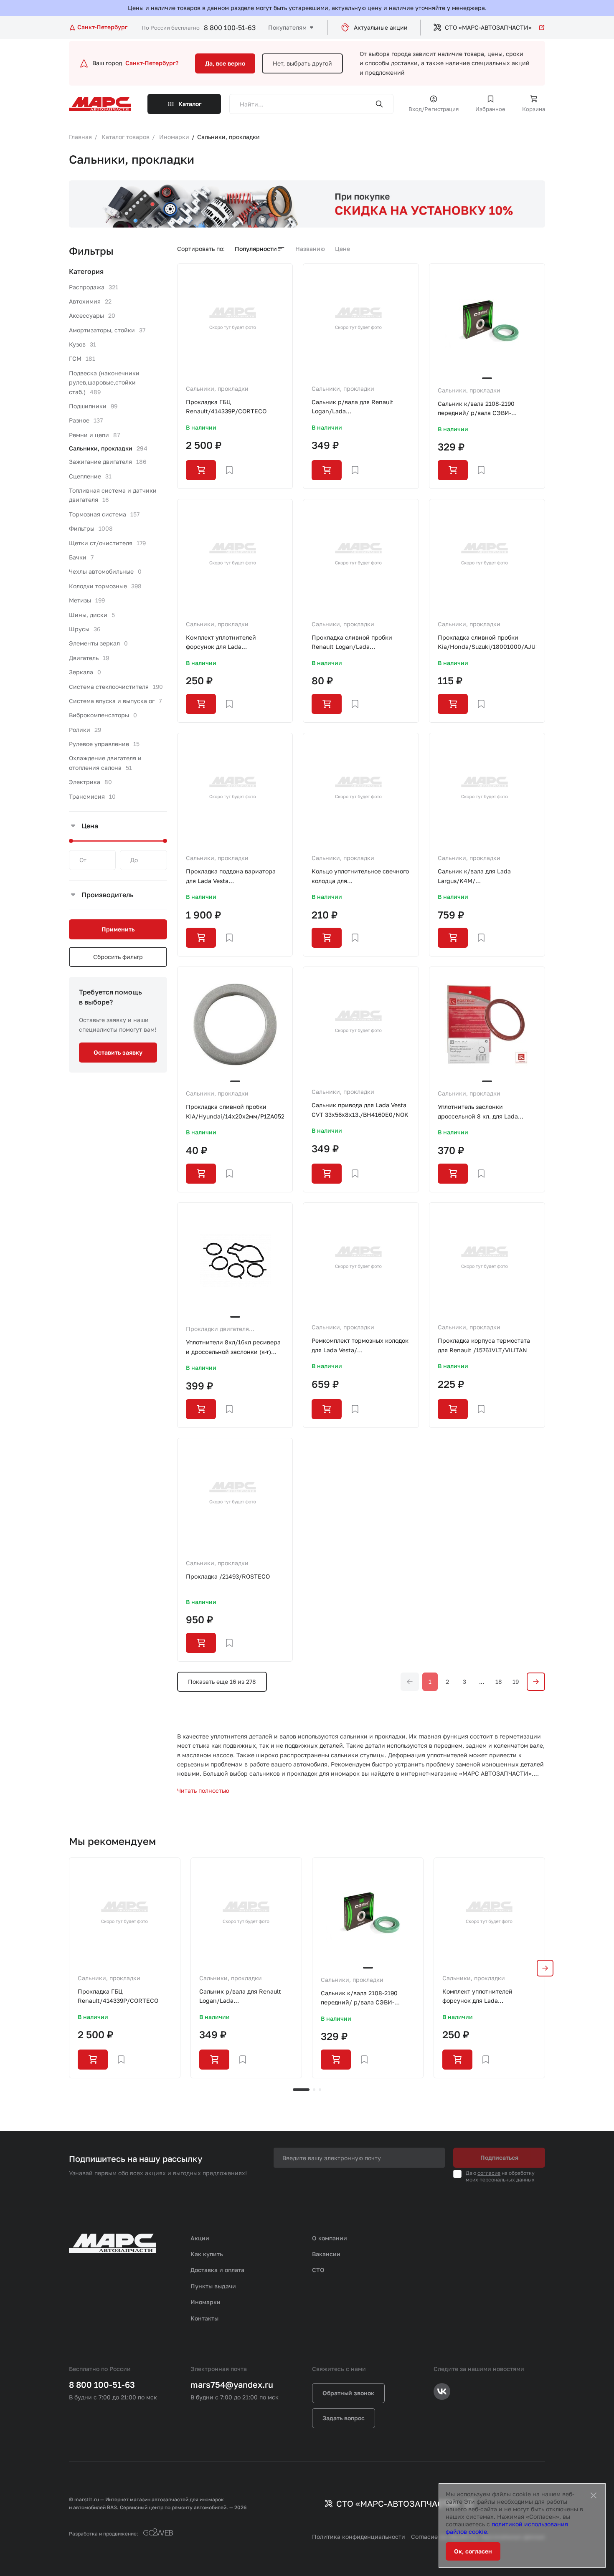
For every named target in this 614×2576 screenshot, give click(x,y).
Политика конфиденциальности (359, 2537)
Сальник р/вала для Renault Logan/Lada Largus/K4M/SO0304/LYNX (353, 407)
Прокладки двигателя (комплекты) (217, 1329)
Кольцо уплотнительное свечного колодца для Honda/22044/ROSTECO (360, 877)
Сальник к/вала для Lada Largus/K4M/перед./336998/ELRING (474, 877)
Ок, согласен (473, 2551)
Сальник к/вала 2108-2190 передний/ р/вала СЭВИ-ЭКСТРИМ (476, 409)
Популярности (256, 249)
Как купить (207, 2254)
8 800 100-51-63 (230, 28)
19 (516, 1681)
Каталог (190, 104)
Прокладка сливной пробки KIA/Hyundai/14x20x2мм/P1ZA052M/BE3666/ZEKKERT (235, 1111)
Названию (310, 249)
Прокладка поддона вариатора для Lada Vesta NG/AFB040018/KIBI (231, 877)
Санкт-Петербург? (152, 63)
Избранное (490, 109)
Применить (118, 929)
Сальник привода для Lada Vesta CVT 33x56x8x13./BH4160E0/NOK (360, 1110)
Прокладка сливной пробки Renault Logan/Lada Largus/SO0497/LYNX (352, 643)
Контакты (204, 2318)
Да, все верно (225, 63)
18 (499, 1681)
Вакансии (326, 2254)
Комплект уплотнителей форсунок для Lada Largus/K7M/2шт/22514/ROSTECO (235, 643)
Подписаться (499, 2157)
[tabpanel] (125, 1968)
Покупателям (287, 27)
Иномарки (206, 2302)
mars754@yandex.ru (232, 2384)
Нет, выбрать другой (302, 63)
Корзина (534, 109)
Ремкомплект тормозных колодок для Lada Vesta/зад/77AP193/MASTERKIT (360, 1346)
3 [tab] (320, 2090)
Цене (343, 249)
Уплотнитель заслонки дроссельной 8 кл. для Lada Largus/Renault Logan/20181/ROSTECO (478, 1112)
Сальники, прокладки (217, 388)
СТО (318, 2270)
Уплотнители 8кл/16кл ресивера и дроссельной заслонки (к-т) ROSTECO (233, 1347)
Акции (200, 2238)
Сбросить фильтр (118, 957)
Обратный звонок (348, 2393)
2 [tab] (314, 2090)
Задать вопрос (344, 2418)
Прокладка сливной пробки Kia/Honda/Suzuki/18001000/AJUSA (487, 642)
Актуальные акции (381, 27)
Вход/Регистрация (434, 109)
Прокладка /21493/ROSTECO (228, 1576)
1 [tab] (301, 2090)
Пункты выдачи (213, 2286)
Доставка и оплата (217, 2270)
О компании (330, 2238)
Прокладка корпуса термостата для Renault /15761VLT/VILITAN (484, 1345)
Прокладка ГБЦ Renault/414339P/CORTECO (226, 406)
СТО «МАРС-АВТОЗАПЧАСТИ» (488, 27)
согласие (489, 2173)
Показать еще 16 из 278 (222, 1681)
